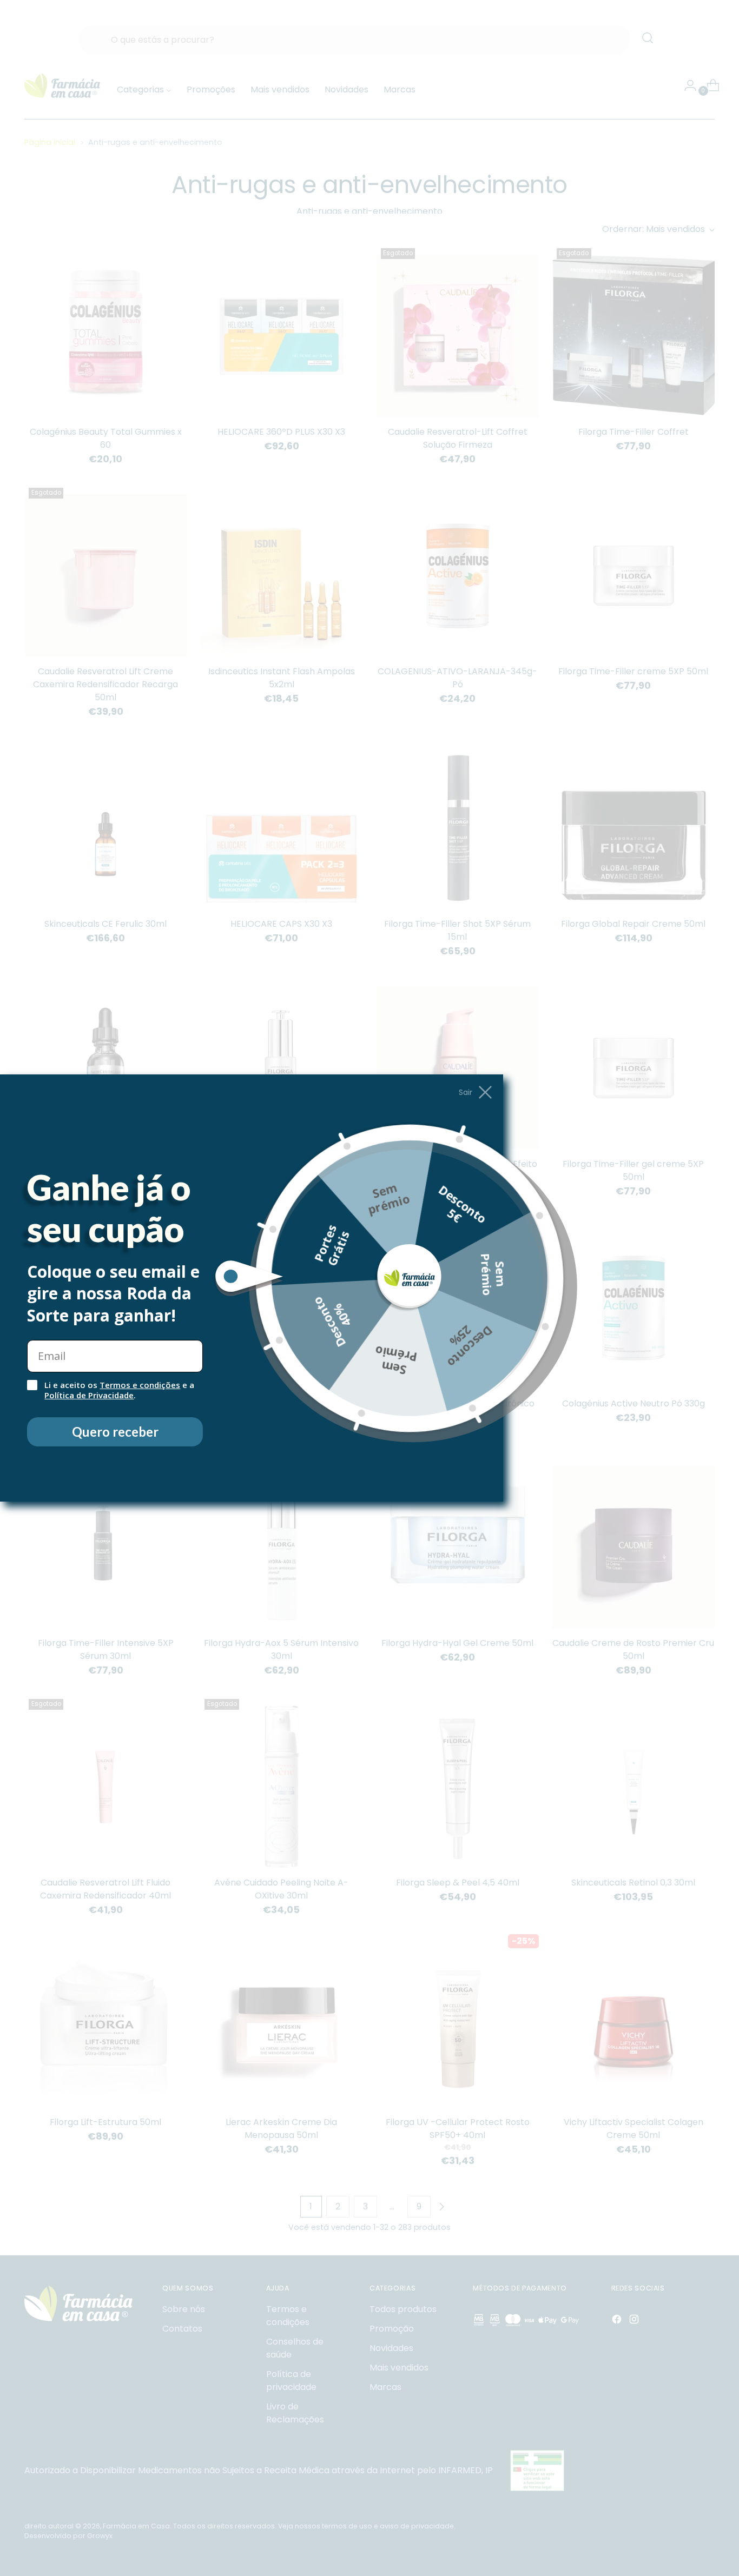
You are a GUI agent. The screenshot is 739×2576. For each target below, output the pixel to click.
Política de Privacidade (89, 1395)
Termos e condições (140, 1385)
